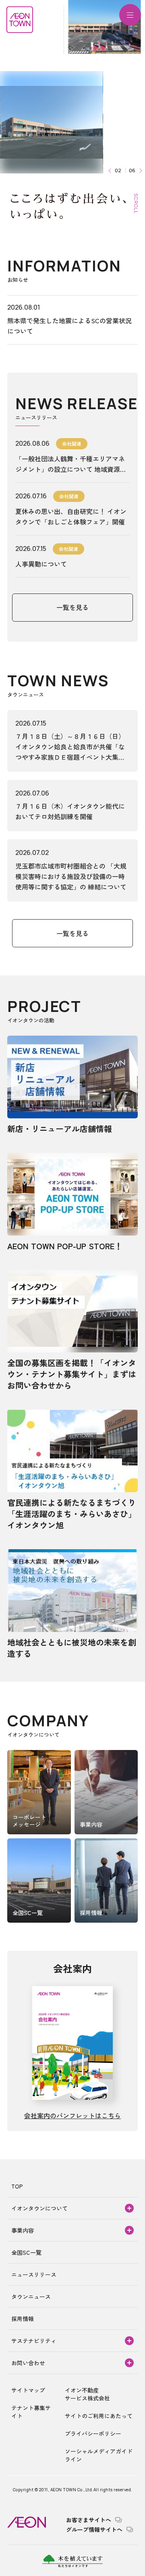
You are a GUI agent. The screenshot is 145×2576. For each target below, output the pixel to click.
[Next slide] (140, 170)
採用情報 (23, 2319)
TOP (17, 2186)
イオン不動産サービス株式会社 (87, 2394)
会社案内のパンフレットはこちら (72, 2115)
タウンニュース (31, 2297)
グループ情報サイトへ (94, 2529)
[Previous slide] (111, 170)
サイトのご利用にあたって (99, 2416)
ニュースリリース (34, 2274)
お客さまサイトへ (89, 2520)
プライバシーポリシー (93, 2433)
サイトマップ (28, 2390)
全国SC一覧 (26, 2252)
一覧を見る (72, 607)
